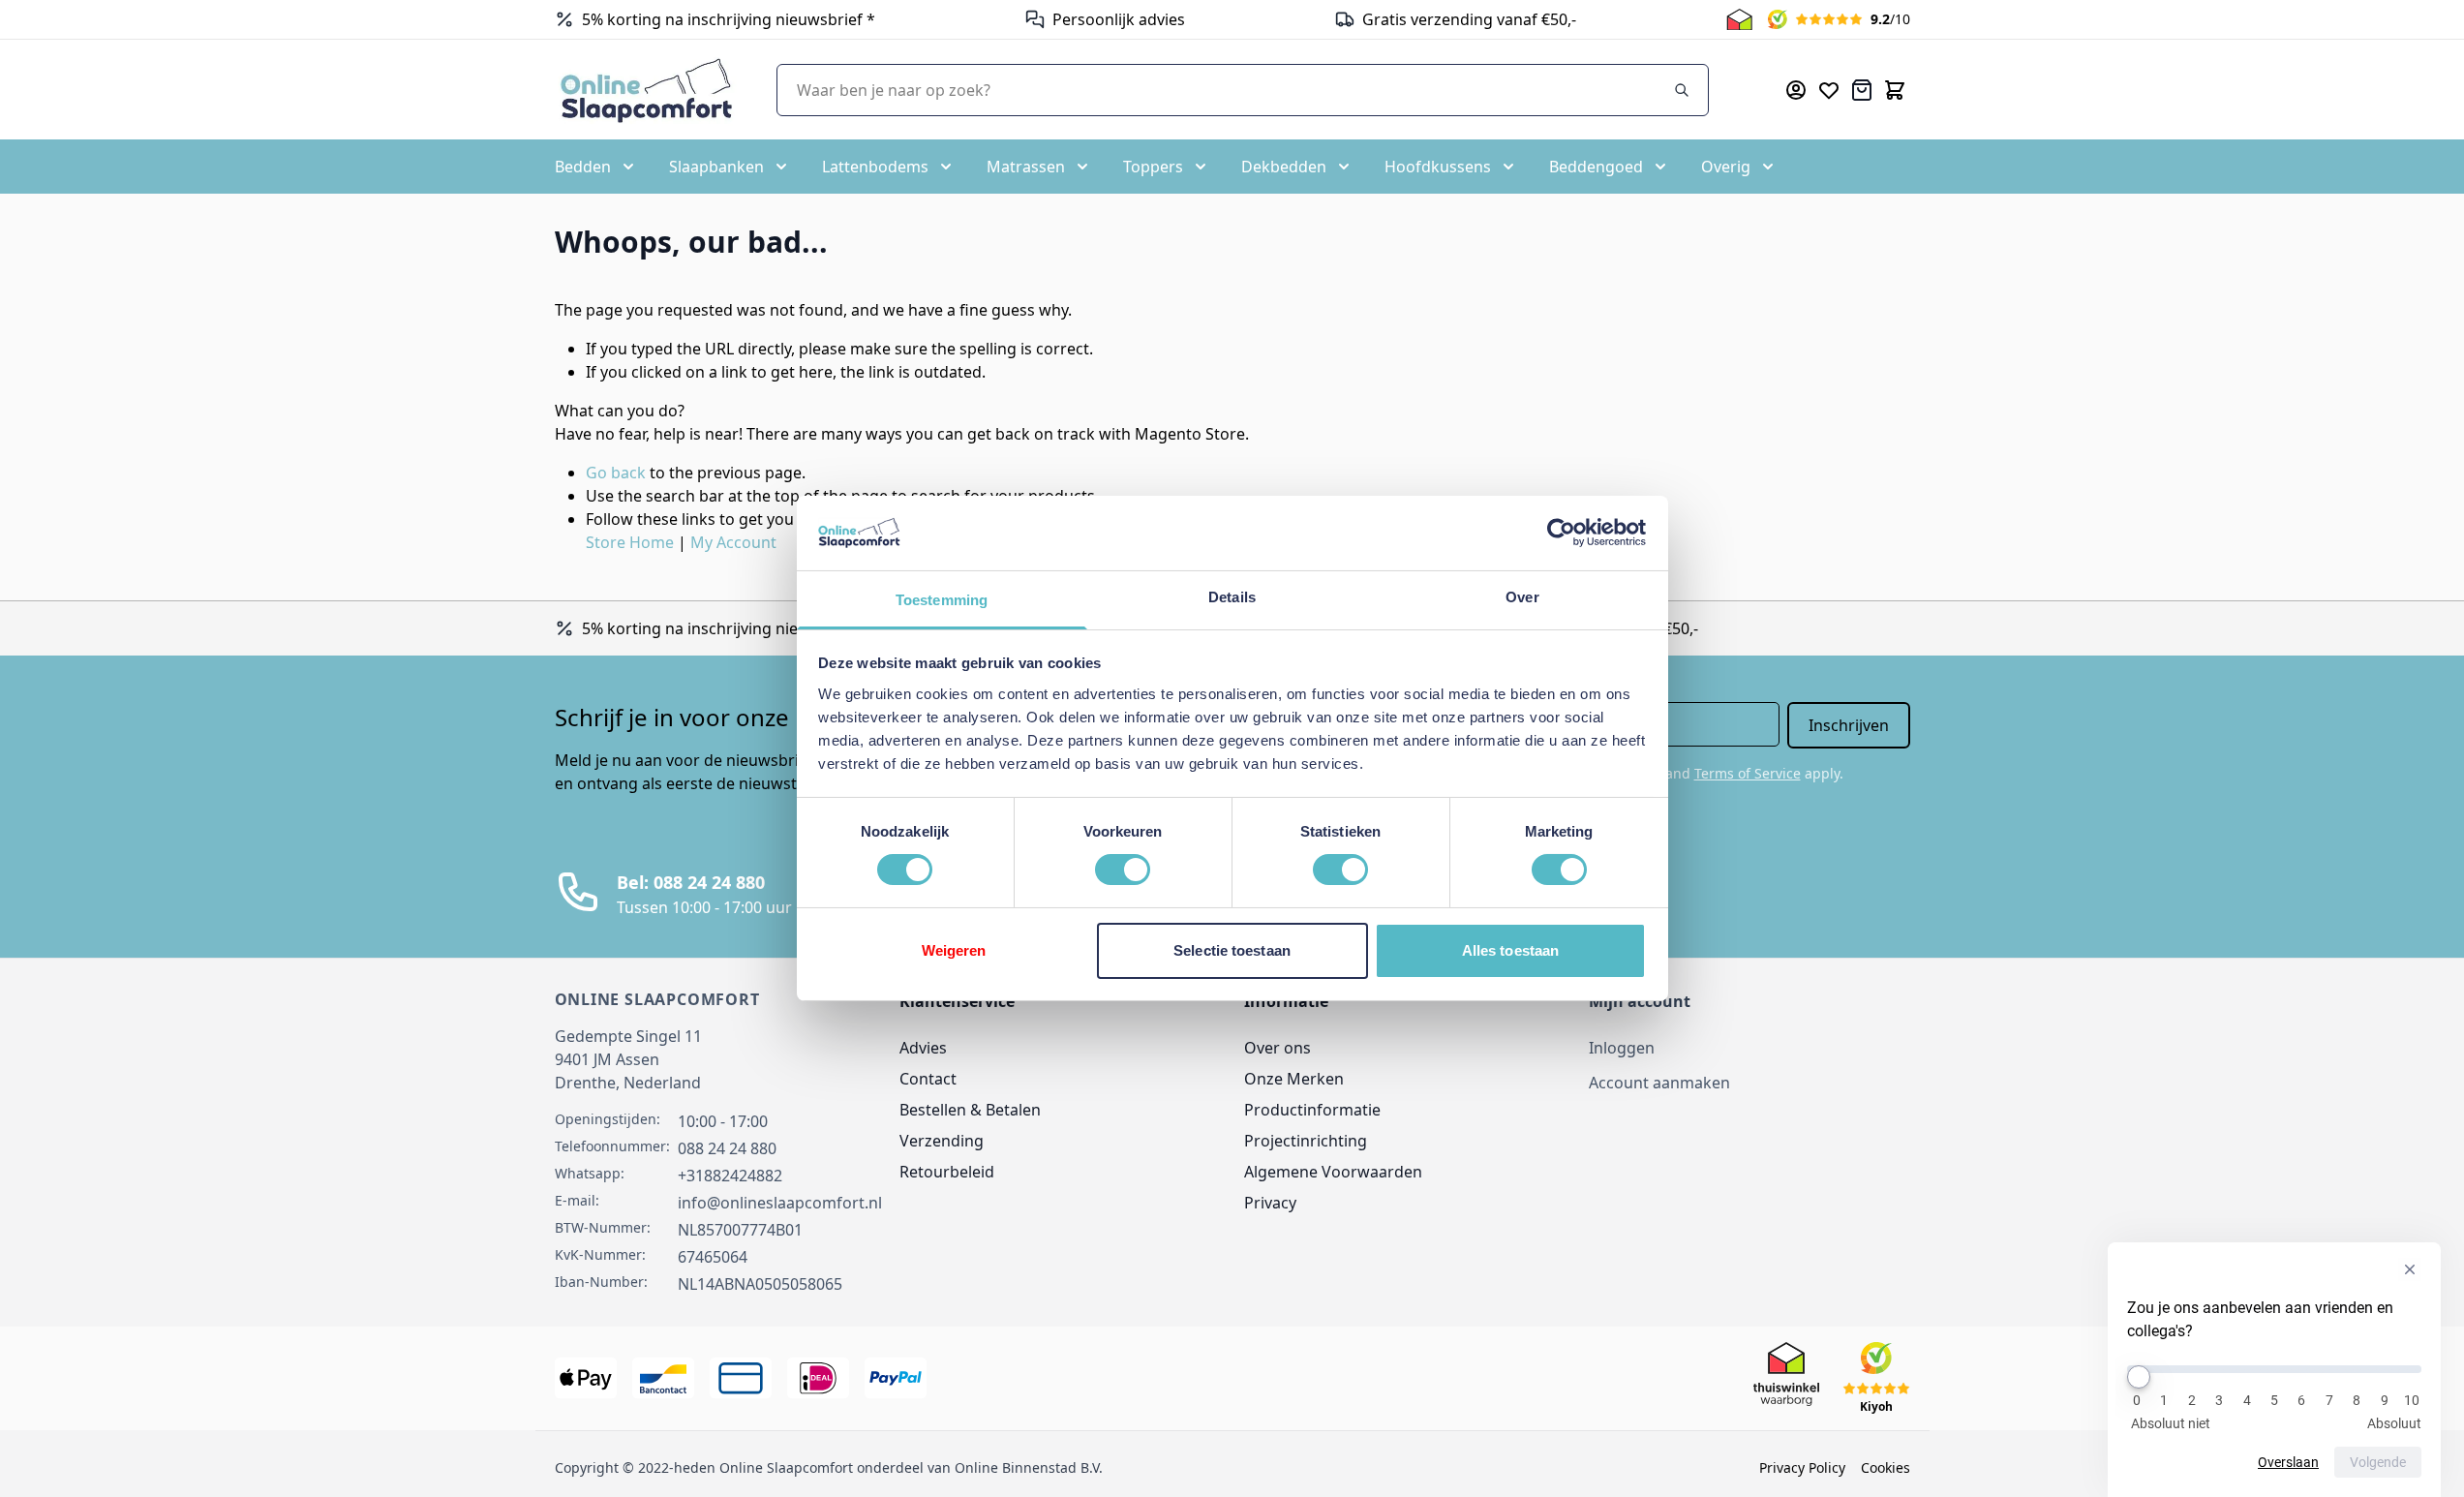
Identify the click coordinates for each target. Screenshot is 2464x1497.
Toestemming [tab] (942, 600)
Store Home (630, 542)
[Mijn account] (1796, 90)
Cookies (1886, 1467)
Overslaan (2288, 1462)
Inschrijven (1849, 725)
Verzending (942, 1141)
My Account (733, 542)
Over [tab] (1522, 597)
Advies (923, 1048)
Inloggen (1622, 1048)
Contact (928, 1079)
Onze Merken (1294, 1079)
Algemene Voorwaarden (1333, 1172)
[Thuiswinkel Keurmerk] (1739, 19)
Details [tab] (1232, 597)
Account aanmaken (1659, 1083)
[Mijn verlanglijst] (1829, 90)
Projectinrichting (1306, 1141)
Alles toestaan (1510, 950)
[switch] (1123, 870)
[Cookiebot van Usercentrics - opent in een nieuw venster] (1561, 533)
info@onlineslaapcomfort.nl (780, 1203)
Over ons (1278, 1048)
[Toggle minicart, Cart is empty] (1895, 90)
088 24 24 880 (727, 1148)
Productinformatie (1312, 1110)
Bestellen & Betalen (970, 1110)
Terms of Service (1748, 773)
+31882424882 (730, 1176)
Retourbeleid (947, 1172)
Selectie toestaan (1232, 950)
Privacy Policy (1802, 1467)
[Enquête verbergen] (2410, 1269)
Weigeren (954, 950)
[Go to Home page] (646, 90)
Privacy (1270, 1203)
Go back (616, 473)
